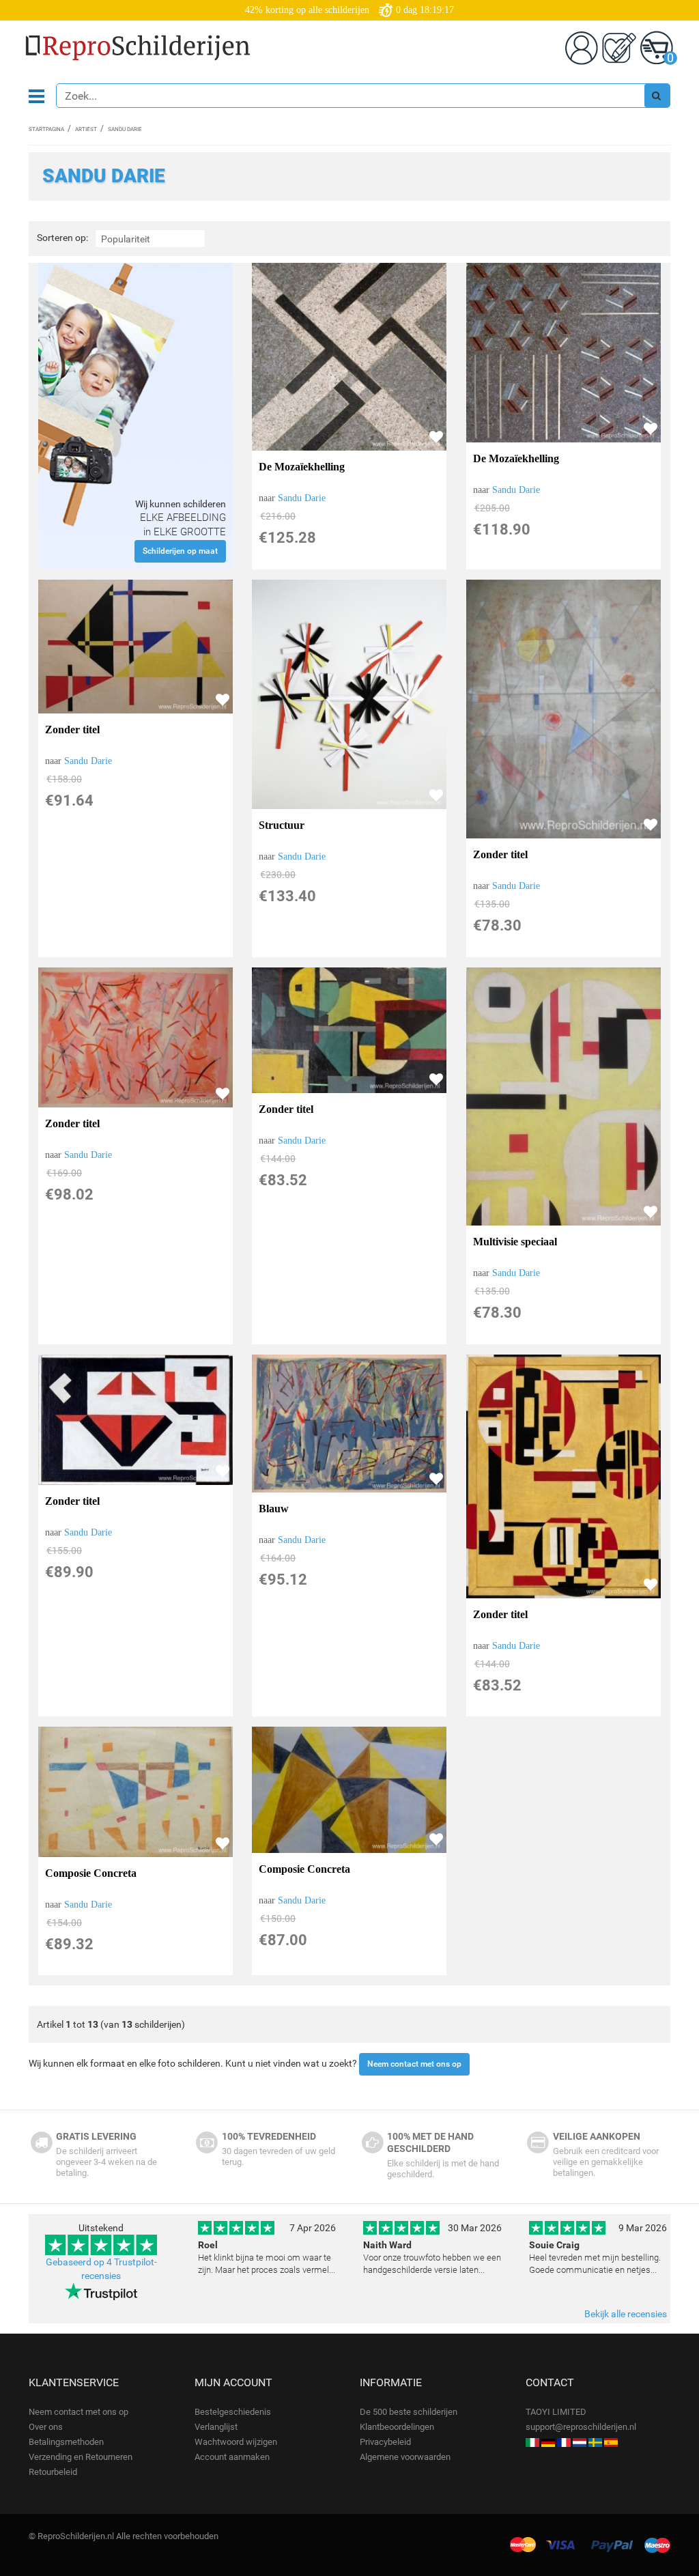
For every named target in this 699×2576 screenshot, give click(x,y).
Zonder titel (72, 730)
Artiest (86, 129)
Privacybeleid (385, 2442)
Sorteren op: (62, 238)
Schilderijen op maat (180, 551)
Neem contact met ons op (414, 2064)
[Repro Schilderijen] (580, 2442)
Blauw (274, 1509)
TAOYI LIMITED (556, 2412)
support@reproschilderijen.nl (581, 2427)
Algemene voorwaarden (405, 2457)
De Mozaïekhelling (302, 467)
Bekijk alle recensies (626, 2314)
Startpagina (46, 129)
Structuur (282, 825)
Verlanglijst (216, 2427)
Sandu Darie (302, 498)
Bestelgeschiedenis (233, 2412)
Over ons (46, 2427)
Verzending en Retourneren (81, 2457)
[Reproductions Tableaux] (564, 2442)
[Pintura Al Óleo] (611, 2442)
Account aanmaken (232, 2457)
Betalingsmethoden (66, 2442)
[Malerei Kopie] (548, 2442)
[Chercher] (657, 96)
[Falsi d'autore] (532, 2442)
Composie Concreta (91, 1873)
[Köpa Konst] (595, 2442)
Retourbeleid (53, 2472)
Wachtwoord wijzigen (236, 2442)
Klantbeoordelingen (397, 2427)
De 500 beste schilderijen (409, 2412)
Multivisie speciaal (515, 1242)
